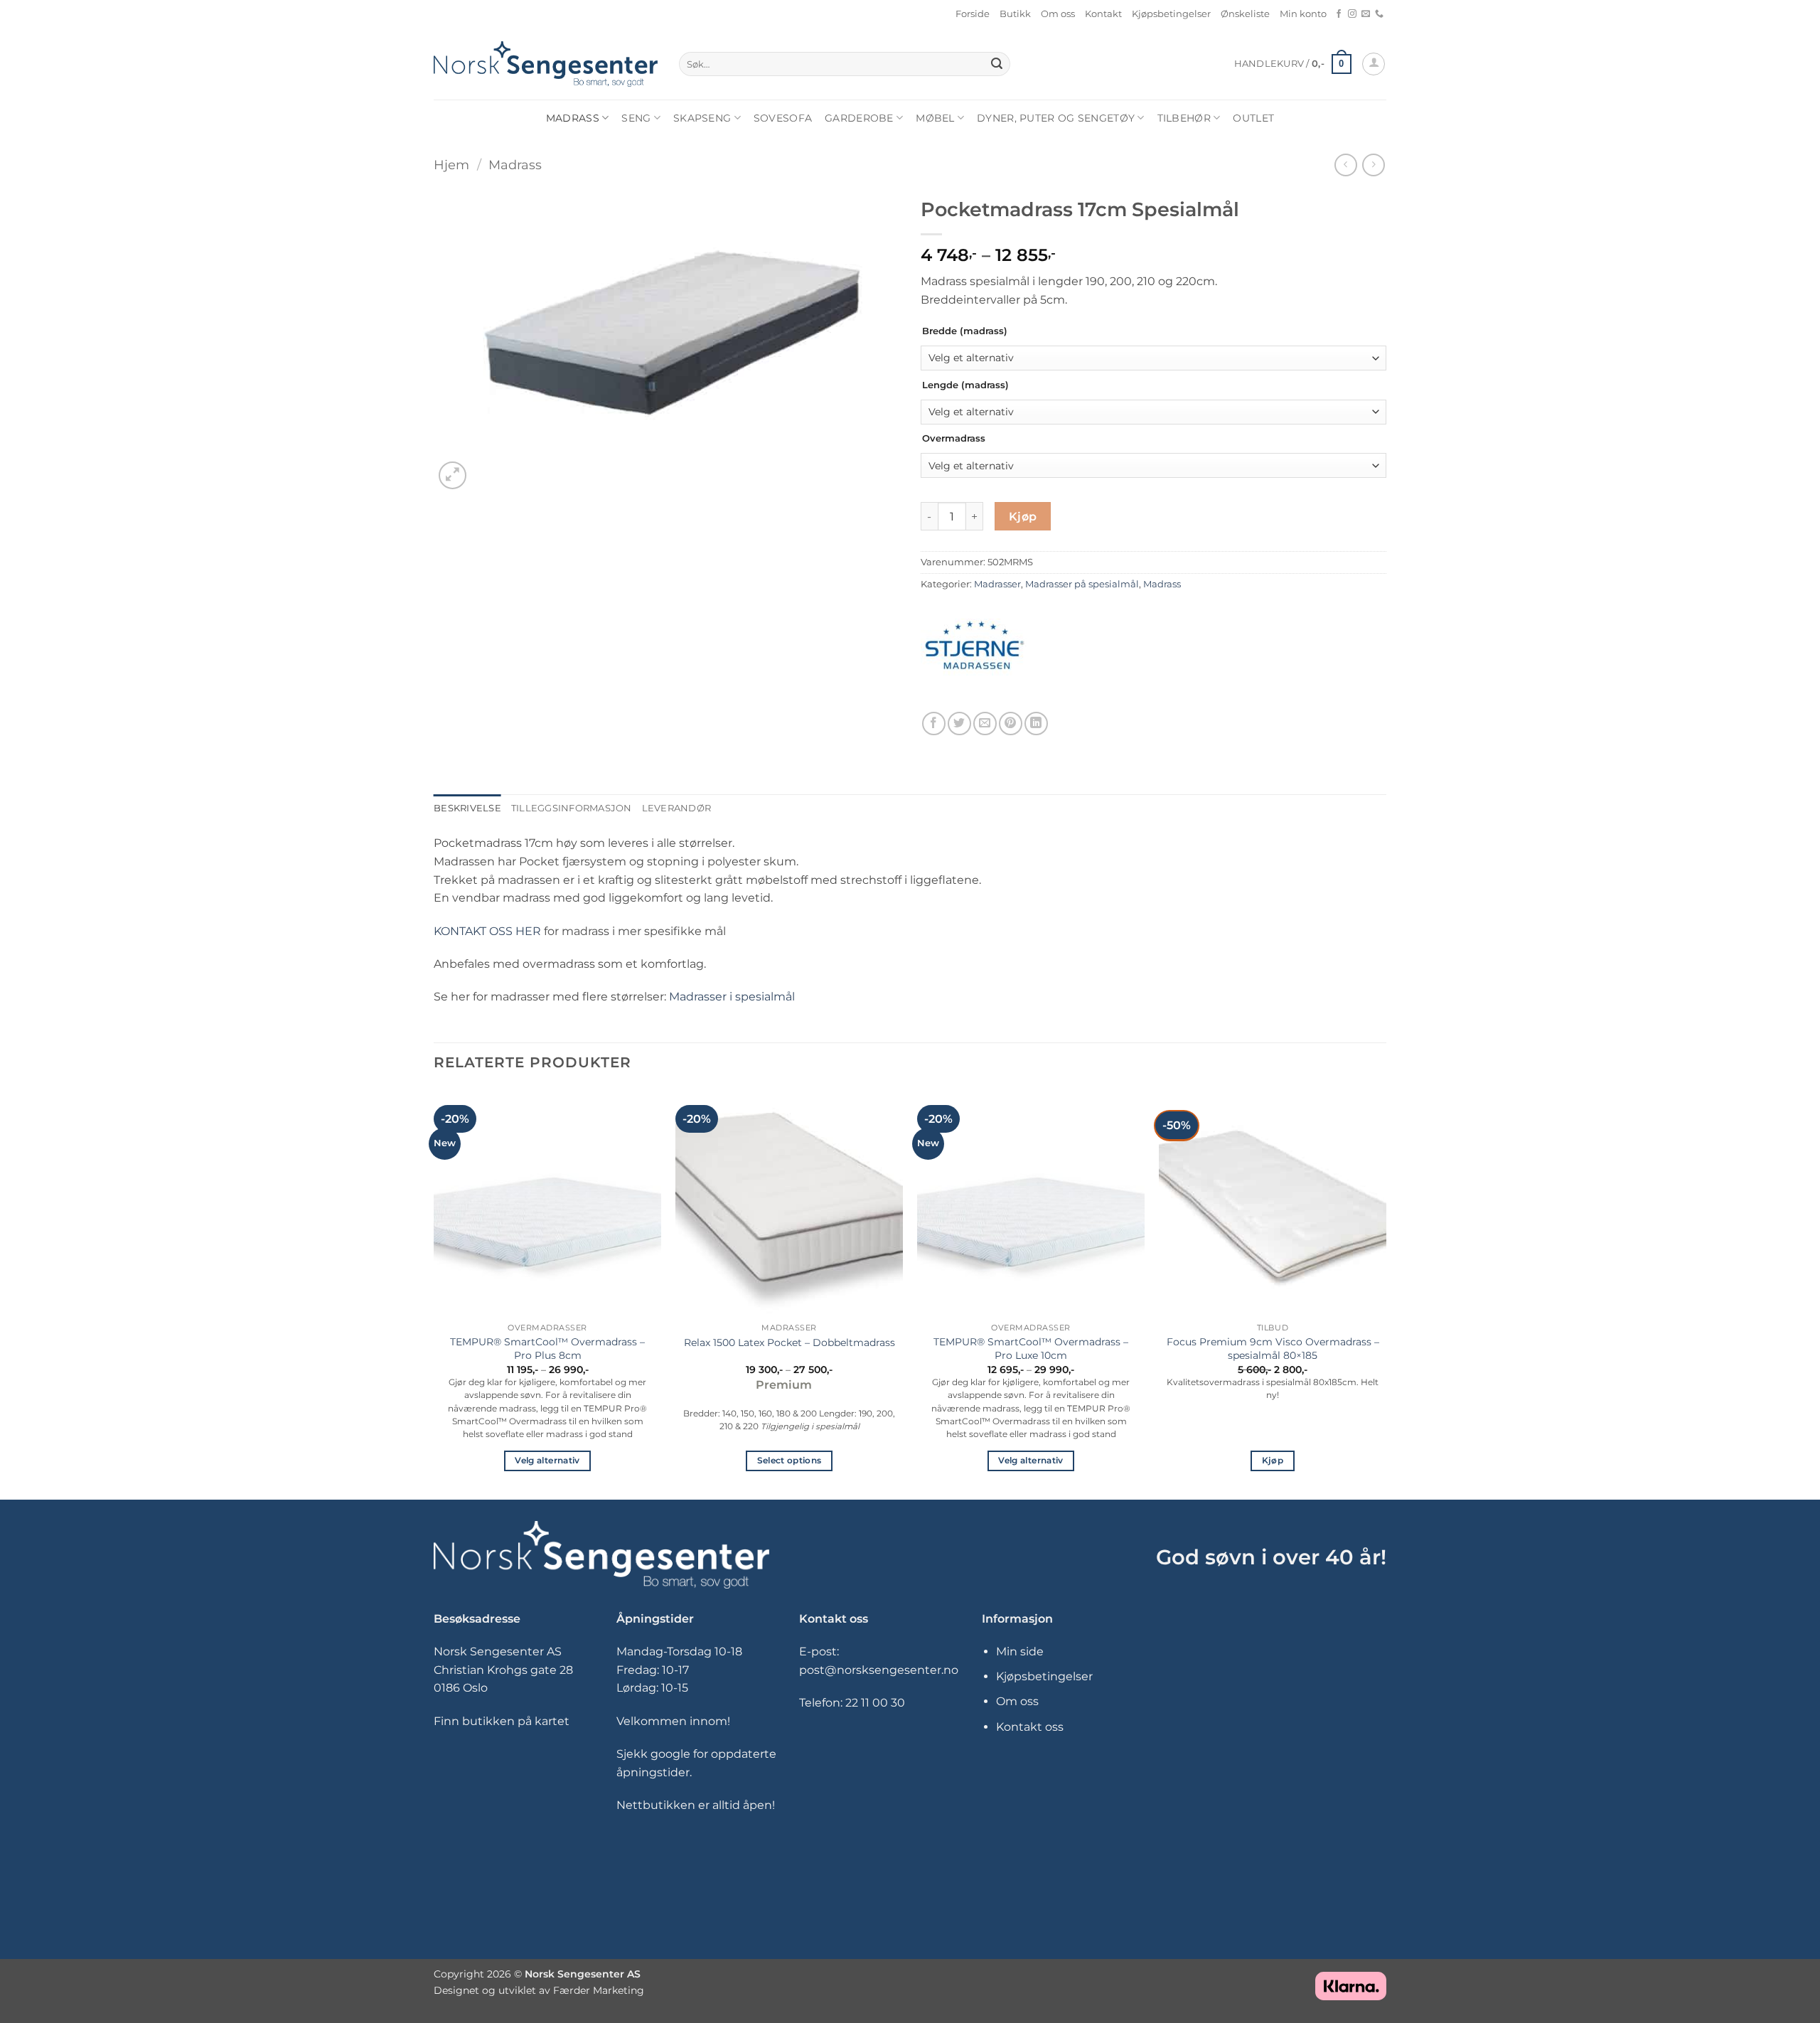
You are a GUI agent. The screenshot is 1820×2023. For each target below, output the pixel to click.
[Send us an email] (1366, 14)
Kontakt (1103, 14)
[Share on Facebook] (934, 724)
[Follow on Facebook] (1339, 14)
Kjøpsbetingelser (1171, 14)
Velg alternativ (547, 1461)
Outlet (1253, 118)
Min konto (1303, 14)
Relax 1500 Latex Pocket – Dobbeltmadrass (789, 1343)
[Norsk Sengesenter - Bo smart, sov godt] (546, 64)
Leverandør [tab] (677, 808)
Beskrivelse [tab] (467, 808)
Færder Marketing (599, 1990)
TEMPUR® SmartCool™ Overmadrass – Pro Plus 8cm (547, 1349)
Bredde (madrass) (965, 331)
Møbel (935, 118)
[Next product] (1345, 165)
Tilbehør (1184, 118)
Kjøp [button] (1273, 1461)
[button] (1293, 64)
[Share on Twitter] (959, 724)
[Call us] (1379, 14)
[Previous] (434, 1293)
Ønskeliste (1245, 14)
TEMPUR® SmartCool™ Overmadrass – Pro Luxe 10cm (1031, 1349)
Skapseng (702, 118)
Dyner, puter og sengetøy (1056, 118)
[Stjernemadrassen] (974, 649)
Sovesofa (783, 118)
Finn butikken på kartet (502, 1721)
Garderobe (859, 118)
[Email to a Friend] (985, 724)
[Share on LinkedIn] (1036, 724)
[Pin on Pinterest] (1011, 724)
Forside (973, 14)
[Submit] (997, 64)
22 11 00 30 (875, 1703)
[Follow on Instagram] (1352, 14)
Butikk (1015, 14)
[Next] (1386, 1293)
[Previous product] (1373, 165)
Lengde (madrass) (965, 385)
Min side (1020, 1651)
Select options (789, 1461)
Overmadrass (954, 439)
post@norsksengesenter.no (879, 1670)
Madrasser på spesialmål (1082, 584)
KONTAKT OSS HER (487, 931)
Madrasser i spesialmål (732, 997)
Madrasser (997, 584)
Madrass (573, 118)
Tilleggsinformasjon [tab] (572, 808)
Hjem (451, 165)
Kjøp (1023, 517)
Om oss (1058, 14)
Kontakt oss (1030, 1727)
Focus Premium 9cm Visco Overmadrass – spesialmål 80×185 (1273, 1349)
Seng (636, 118)
